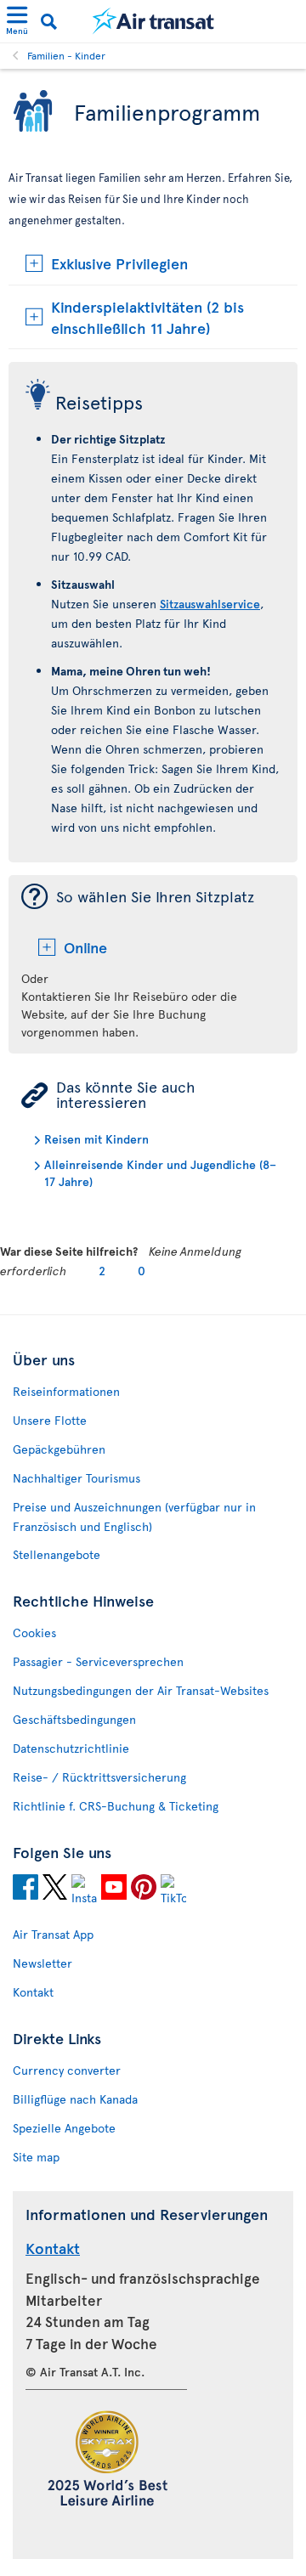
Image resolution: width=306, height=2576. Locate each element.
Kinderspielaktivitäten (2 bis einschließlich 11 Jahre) (147, 317)
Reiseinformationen (66, 1391)
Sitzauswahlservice (210, 604)
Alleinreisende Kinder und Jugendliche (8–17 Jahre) (160, 1173)
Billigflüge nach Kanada (75, 2099)
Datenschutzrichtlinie (71, 1748)
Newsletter (42, 1963)
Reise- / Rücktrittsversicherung (99, 1777)
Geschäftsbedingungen (74, 1719)
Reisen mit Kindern (96, 1139)
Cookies (34, 1633)
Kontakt (33, 1992)
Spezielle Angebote (64, 2128)
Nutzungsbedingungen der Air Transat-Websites (141, 1690)
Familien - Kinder (66, 55)
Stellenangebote (57, 1554)
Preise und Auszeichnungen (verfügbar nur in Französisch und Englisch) (134, 1517)
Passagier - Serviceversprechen (98, 1661)
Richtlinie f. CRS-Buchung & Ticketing (116, 1806)
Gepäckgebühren (59, 1449)
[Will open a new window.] (25, 1890)
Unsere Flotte (50, 1420)
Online (85, 947)
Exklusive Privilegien (119, 263)
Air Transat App (53, 1934)
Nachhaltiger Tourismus (76, 1478)
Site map (36, 2157)
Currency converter (67, 2070)
